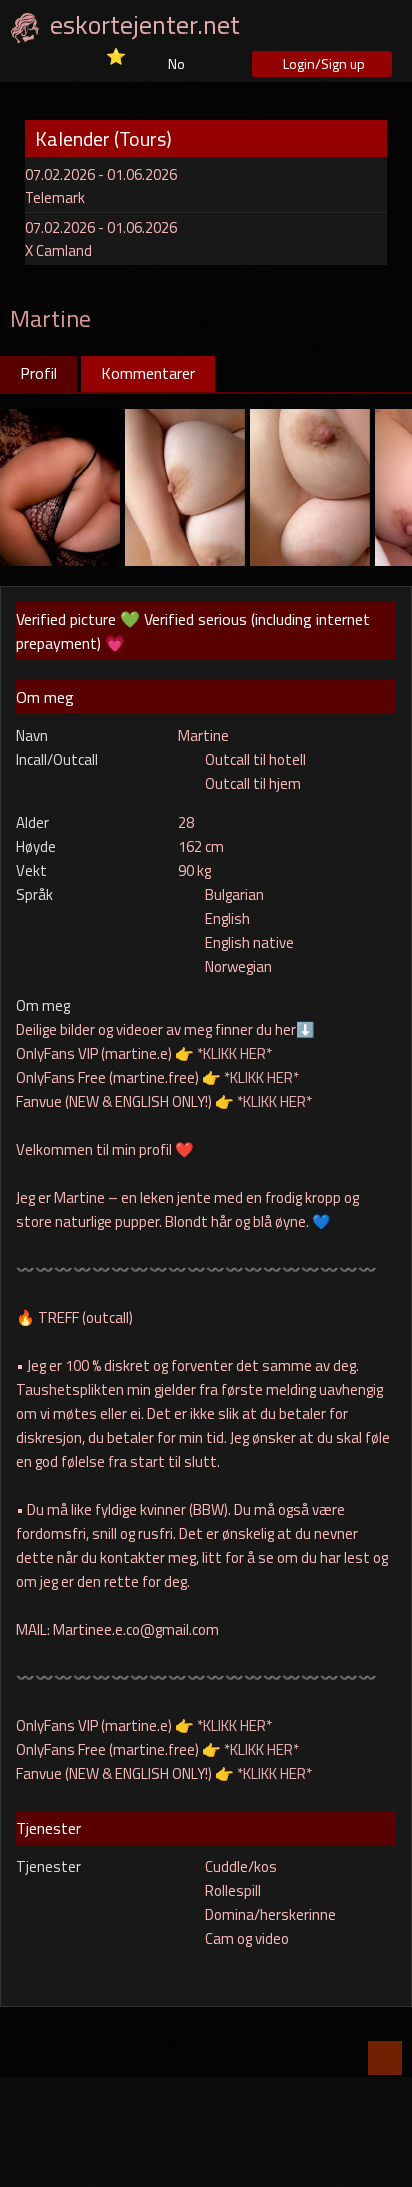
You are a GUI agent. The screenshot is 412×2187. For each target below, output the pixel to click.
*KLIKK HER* (234, 1053)
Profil (38, 373)
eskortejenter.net (145, 24)
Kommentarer (148, 373)
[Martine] (60, 486)
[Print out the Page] (355, 316)
